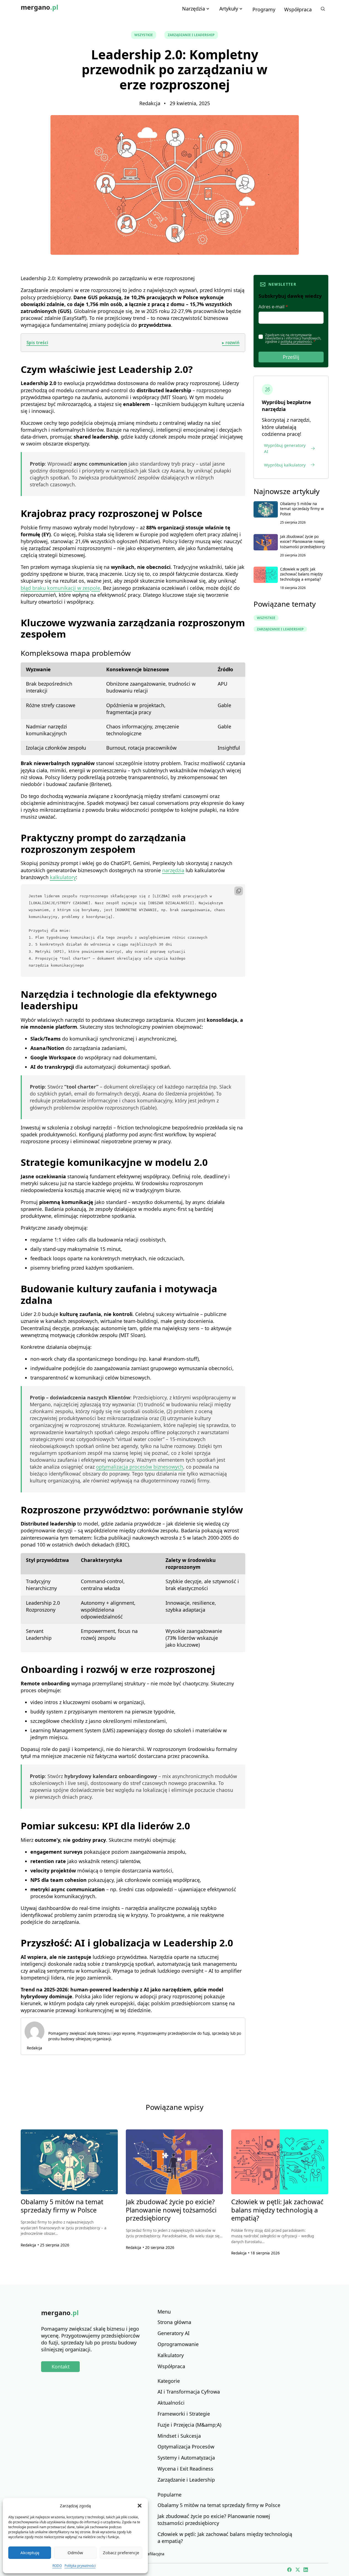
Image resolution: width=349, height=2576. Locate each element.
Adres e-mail (273, 307)
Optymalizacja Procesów (186, 2447)
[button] (140, 2506)
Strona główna (174, 2322)
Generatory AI (174, 2333)
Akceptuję (30, 2553)
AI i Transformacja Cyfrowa (189, 2392)
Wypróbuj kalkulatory (285, 465)
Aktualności (171, 2403)
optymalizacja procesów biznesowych (140, 1467)
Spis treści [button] (133, 343)
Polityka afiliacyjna (149, 2554)
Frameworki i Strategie (184, 2414)
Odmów (75, 2553)
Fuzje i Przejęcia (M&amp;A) (189, 2425)
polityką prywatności (296, 342)
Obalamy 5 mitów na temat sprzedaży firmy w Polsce (302, 509)
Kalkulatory (171, 2355)
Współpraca (298, 9)
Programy (264, 9)
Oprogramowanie (178, 2344)
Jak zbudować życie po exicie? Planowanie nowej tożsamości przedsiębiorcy (303, 542)
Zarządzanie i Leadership (191, 35)
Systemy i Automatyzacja (186, 2458)
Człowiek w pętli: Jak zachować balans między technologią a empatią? (301, 574)
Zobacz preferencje (121, 2553)
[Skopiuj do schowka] (239, 891)
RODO (57, 2566)
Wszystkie (144, 35)
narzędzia (173, 870)
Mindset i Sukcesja (179, 2436)
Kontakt (61, 2367)
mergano (39, 7)
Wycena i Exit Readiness (185, 2469)
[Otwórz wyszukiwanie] (323, 9)
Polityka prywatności (80, 2566)
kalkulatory (63, 877)
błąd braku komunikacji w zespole (60, 588)
